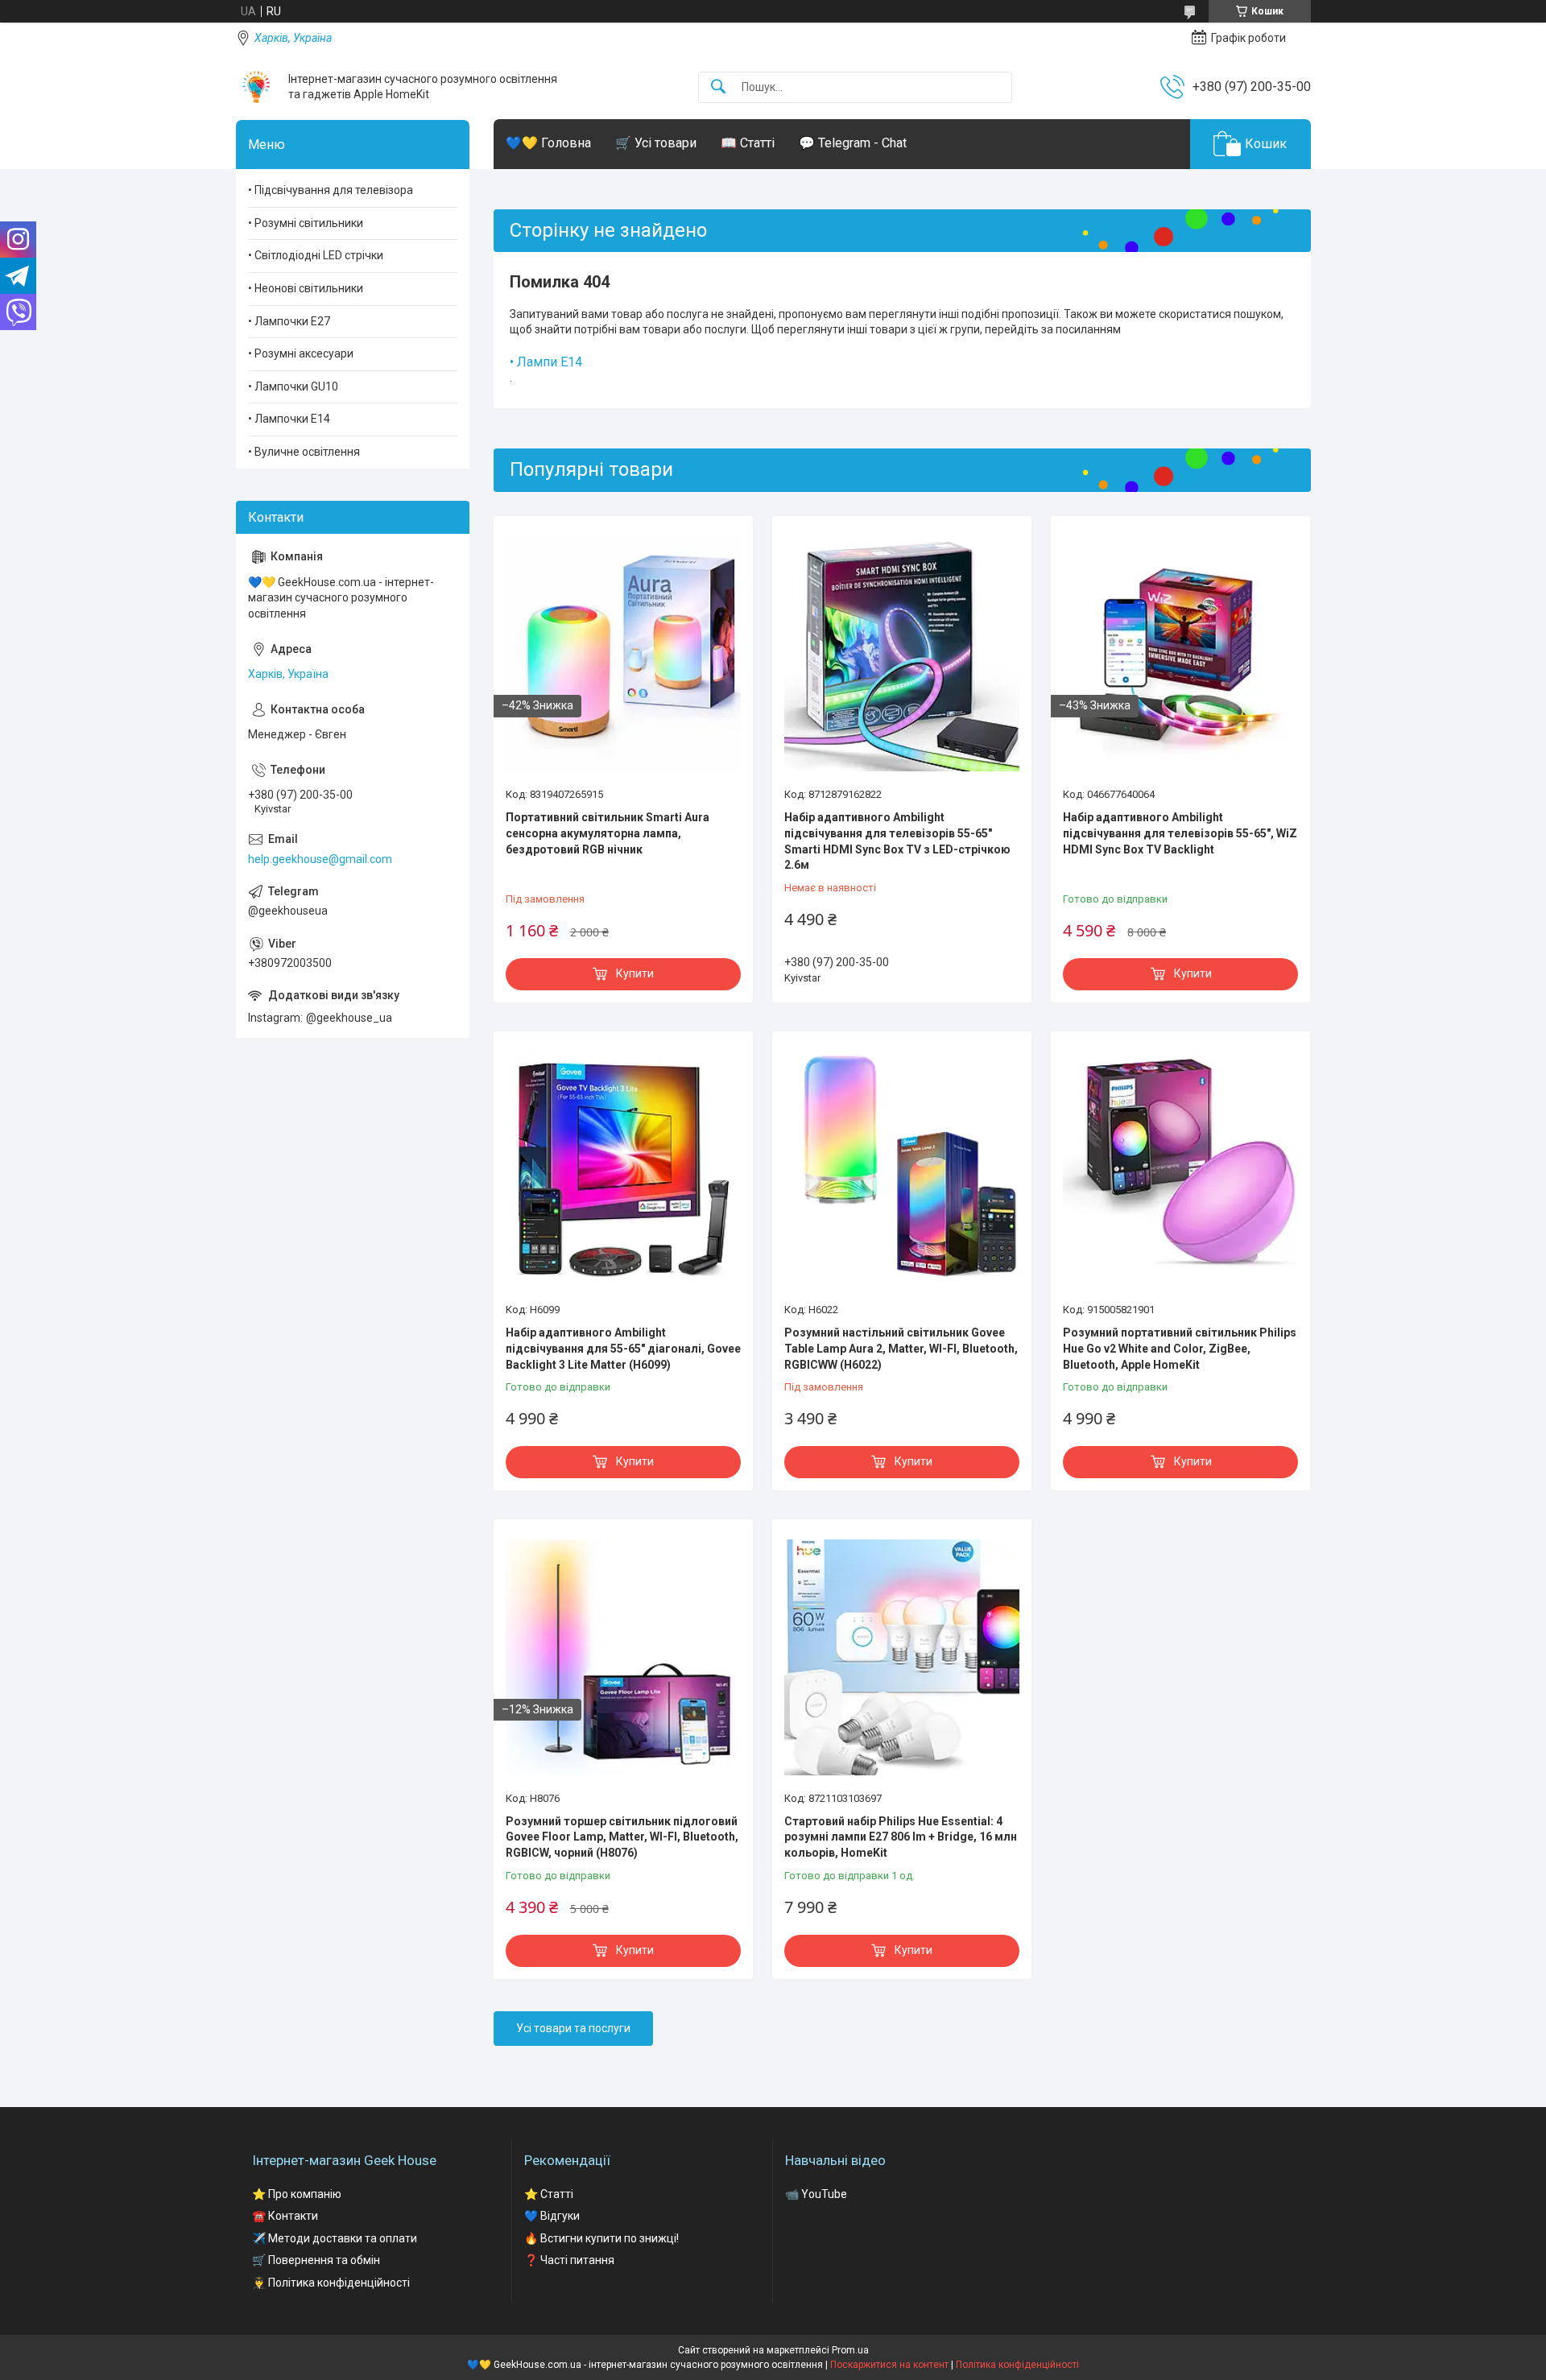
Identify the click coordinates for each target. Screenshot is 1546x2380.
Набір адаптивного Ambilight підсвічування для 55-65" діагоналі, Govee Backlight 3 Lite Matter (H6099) (623, 1348)
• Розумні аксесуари (301, 353)
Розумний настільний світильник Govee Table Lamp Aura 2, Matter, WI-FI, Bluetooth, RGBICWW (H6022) (901, 1348)
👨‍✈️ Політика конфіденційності (331, 2283)
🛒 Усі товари (656, 143)
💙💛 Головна (548, 143)
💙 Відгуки (552, 2216)
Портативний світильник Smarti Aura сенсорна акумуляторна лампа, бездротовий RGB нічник (608, 833)
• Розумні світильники (306, 223)
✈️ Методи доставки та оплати (335, 2238)
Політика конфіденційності (1017, 2365)
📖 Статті (748, 143)
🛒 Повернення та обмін (316, 2260)
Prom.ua (850, 2350)
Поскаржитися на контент (889, 2365)
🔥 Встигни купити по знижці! (601, 2238)
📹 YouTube (816, 2194)
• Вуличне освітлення (304, 452)
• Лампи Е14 (546, 362)
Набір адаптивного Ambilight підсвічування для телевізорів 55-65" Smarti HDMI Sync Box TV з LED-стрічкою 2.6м (897, 841)
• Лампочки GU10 (293, 386)
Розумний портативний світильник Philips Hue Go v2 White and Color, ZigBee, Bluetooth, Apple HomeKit (1180, 1348)
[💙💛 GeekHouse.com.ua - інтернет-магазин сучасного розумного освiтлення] (256, 87)
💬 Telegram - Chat (853, 143)
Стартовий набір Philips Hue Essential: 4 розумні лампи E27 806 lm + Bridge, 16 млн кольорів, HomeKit (901, 1837)
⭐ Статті (549, 2194)
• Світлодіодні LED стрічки (316, 255)
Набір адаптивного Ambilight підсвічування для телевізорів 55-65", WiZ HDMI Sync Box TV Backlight (1180, 833)
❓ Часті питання (569, 2260)
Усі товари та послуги (573, 2028)
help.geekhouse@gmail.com (320, 859)
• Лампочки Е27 (289, 321)
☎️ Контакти (285, 2216)
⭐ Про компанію (297, 2194)
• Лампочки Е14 (289, 419)
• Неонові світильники (306, 288)
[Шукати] (718, 87)
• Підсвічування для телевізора (331, 190)
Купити (635, 973)
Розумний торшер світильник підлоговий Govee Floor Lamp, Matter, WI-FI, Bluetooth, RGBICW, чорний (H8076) (622, 1837)
